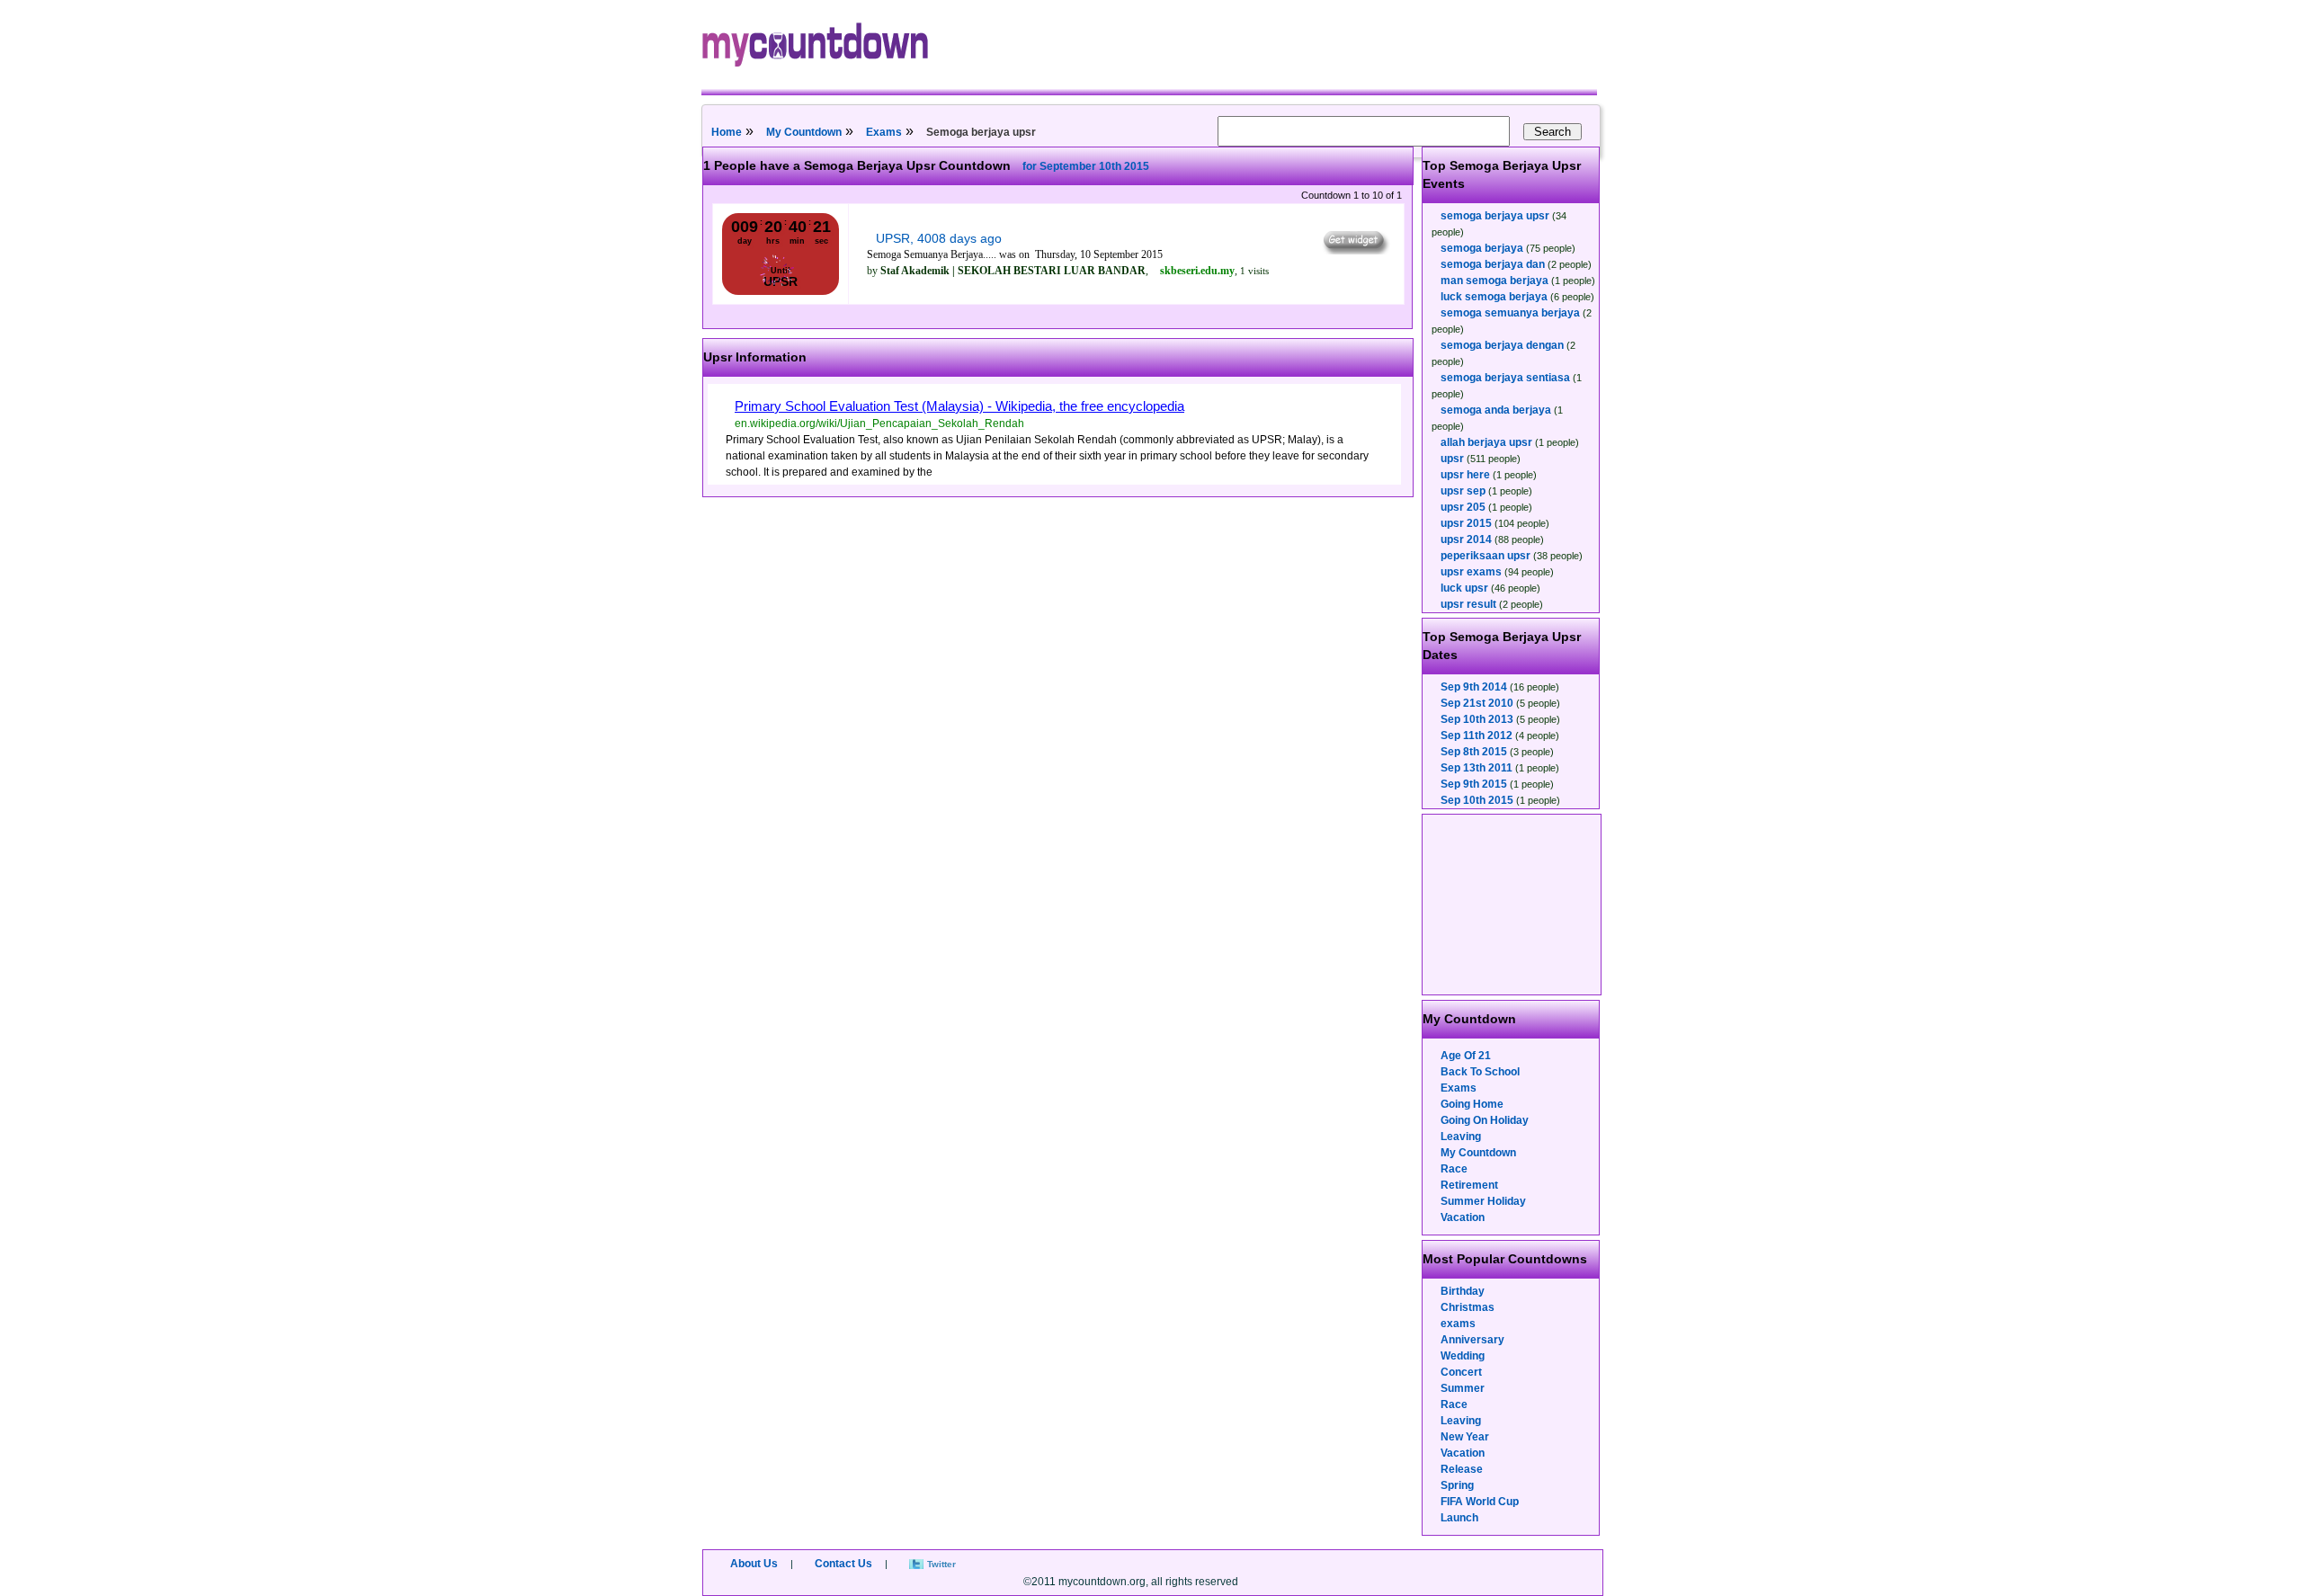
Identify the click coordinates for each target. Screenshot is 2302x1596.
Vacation (1463, 1217)
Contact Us (843, 1564)
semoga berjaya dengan (1502, 345)
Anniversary (1472, 1340)
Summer (1463, 1388)
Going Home (1472, 1104)
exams (1458, 1324)
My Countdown (804, 132)
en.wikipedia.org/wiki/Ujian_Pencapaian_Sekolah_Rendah (879, 424)
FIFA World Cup (1480, 1502)
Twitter (941, 1564)
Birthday (1463, 1291)
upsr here (1465, 475)
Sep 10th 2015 (1477, 800)
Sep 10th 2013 (1477, 719)
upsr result (1468, 604)
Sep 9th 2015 (1474, 784)
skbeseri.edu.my (1197, 271)
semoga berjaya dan (1493, 264)
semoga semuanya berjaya (1510, 313)
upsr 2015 (1466, 523)
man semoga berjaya (1495, 281)
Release (1462, 1469)
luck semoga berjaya (1494, 297)
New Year (1465, 1437)
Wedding (1463, 1356)
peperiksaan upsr (1486, 556)
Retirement (1469, 1185)
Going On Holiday (1485, 1120)
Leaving (1461, 1137)
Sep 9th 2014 (1474, 687)
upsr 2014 (1466, 539)
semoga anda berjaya (1496, 410)
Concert (1461, 1372)
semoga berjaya (1482, 248)
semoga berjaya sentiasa (1505, 378)
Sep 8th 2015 (1474, 752)
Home (727, 132)
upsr (1452, 459)
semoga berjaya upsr (1495, 216)
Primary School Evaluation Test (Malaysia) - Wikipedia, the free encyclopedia (959, 406)
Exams (884, 132)
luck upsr (1464, 588)
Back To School (1480, 1072)
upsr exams (1471, 572)
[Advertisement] (1512, 905)
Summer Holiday (1483, 1201)
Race (1454, 1169)
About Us (754, 1564)
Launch (1459, 1518)
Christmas (1468, 1307)
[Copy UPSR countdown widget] (1355, 250)
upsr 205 (1463, 507)
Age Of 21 (1466, 1056)
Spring (1457, 1485)
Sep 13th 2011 (1477, 768)
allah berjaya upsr (1486, 442)
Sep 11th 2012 (1477, 736)
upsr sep (1463, 491)
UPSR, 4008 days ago (939, 238)
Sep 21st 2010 (1477, 703)
